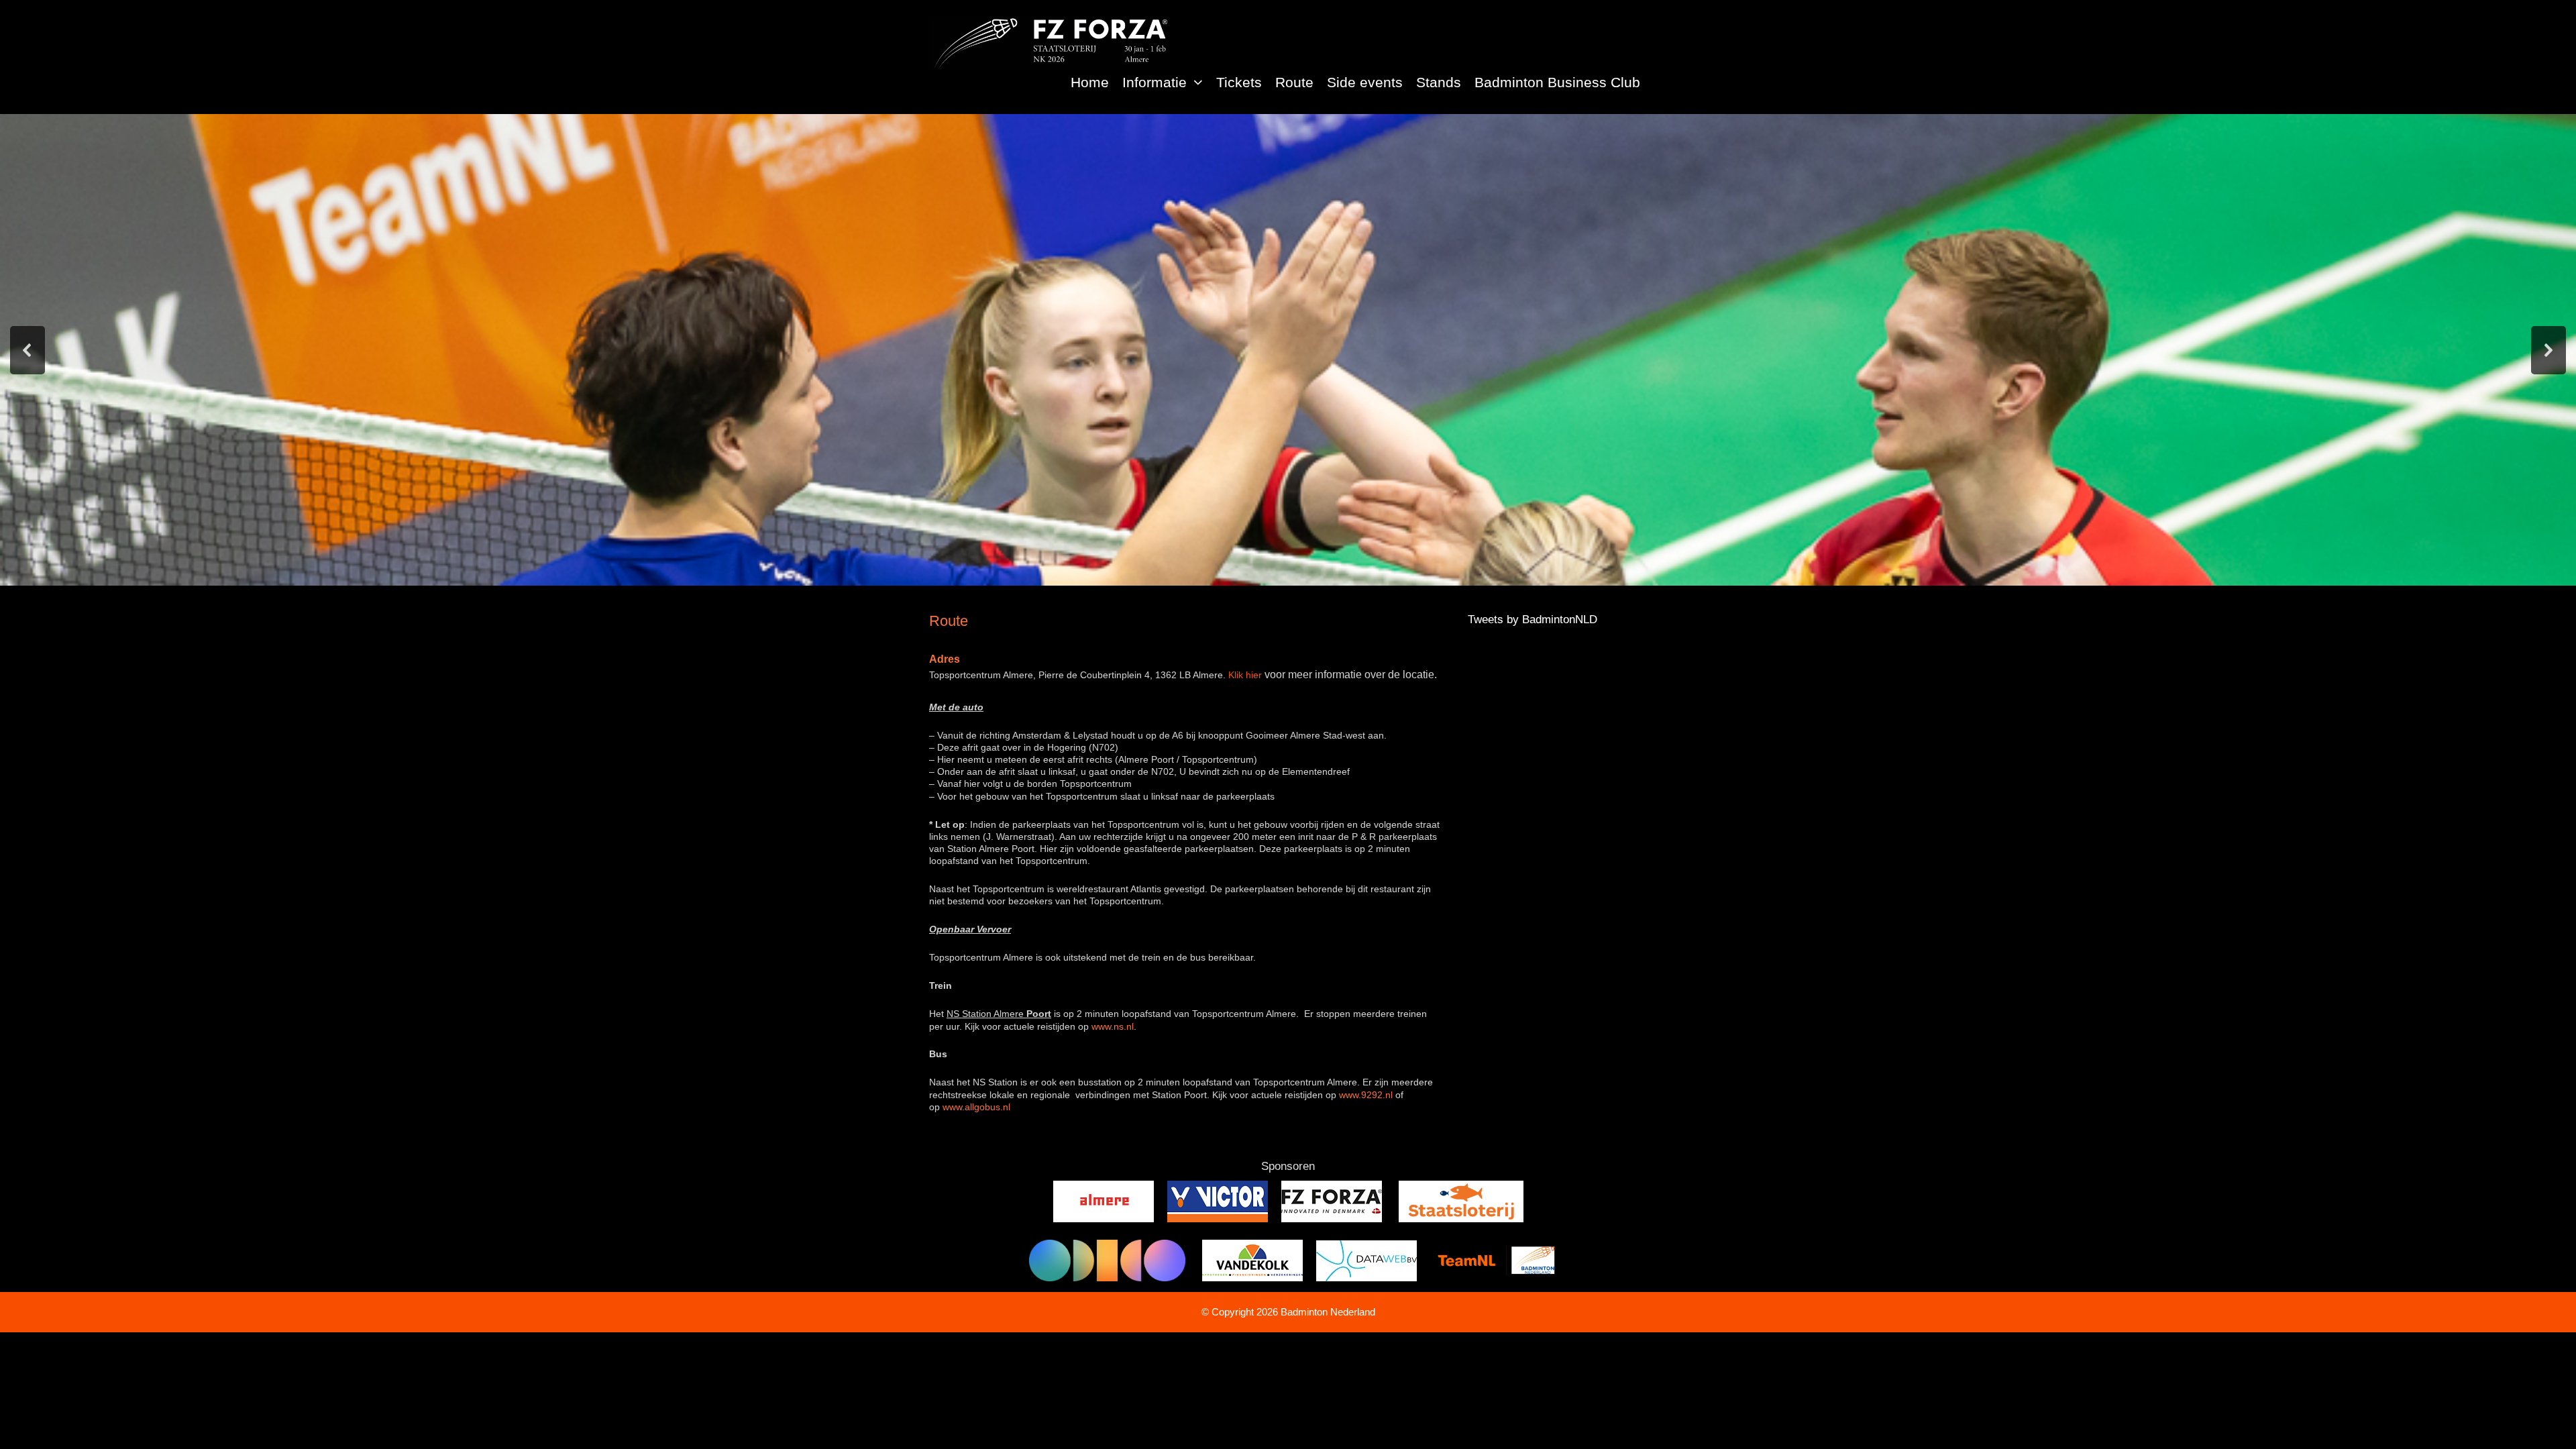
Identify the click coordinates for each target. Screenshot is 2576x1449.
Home (1090, 82)
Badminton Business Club (1557, 82)
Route (1294, 82)
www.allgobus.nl (976, 1107)
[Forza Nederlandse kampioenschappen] (1050, 43)
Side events (1365, 82)
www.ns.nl (1113, 1026)
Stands (1439, 82)
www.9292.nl (1366, 1095)
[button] (1198, 82)
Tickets (1239, 82)
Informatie (1155, 82)
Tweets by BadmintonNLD (1533, 620)
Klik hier (1245, 675)
